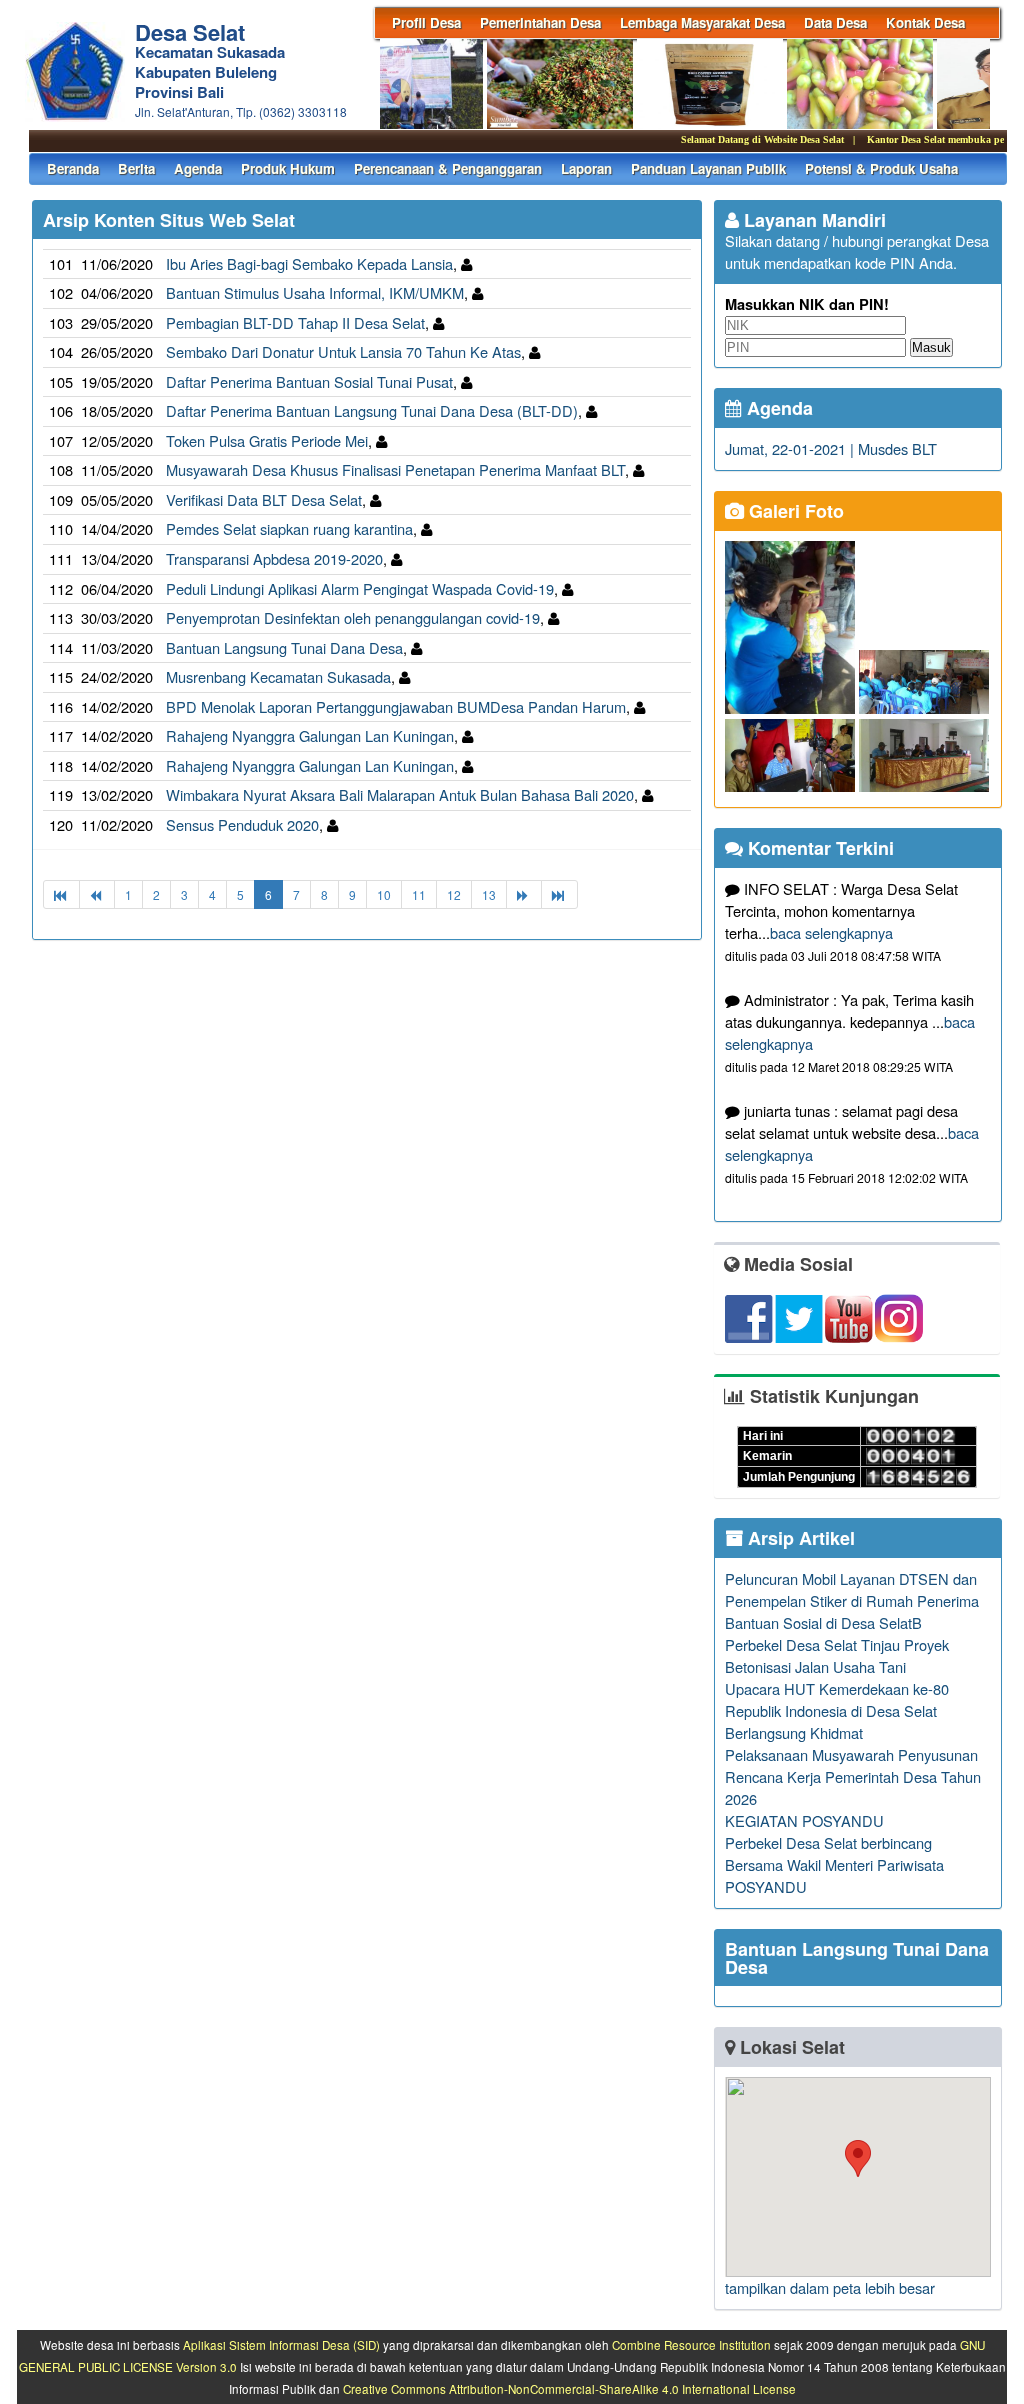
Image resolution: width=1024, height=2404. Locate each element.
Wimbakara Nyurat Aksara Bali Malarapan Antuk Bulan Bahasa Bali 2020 (400, 794)
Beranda (73, 168)
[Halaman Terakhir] (559, 894)
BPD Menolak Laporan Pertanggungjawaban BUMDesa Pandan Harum (396, 706)
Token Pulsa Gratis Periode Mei (267, 440)
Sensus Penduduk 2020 (242, 824)
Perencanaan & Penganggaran (448, 168)
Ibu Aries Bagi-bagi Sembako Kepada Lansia (309, 263)
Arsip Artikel (799, 1538)
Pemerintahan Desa (540, 22)
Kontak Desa (925, 22)
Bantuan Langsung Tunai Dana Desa (284, 647)
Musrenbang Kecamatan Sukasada (278, 676)
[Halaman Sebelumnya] (97, 894)
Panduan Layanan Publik (708, 168)
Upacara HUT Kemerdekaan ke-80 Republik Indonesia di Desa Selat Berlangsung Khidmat (837, 1710)
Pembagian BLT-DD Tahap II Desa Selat (295, 322)
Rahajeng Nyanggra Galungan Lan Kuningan (310, 735)
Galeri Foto (794, 511)
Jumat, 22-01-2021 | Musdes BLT (831, 448)
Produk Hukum (288, 168)
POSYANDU (766, 1886)
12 (454, 894)
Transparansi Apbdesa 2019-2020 (274, 558)
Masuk (931, 347)
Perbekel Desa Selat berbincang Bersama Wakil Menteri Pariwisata (834, 1853)
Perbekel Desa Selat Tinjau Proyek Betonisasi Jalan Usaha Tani (837, 1655)
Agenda (198, 168)
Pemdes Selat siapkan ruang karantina (289, 528)
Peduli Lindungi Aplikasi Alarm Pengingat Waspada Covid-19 (360, 588)
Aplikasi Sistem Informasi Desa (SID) (281, 2345)
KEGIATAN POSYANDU (804, 1820)
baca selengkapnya (831, 932)
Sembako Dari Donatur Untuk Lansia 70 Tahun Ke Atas (343, 351)
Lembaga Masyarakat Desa (702, 22)
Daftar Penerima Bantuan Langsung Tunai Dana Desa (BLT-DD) (372, 410)
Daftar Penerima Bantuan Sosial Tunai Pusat (309, 381)
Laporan (586, 168)
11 (419, 894)
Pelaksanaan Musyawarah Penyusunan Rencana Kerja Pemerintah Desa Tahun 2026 (853, 1776)
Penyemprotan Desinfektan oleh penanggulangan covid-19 (353, 617)
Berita (136, 168)
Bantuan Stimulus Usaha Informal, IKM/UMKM (315, 292)
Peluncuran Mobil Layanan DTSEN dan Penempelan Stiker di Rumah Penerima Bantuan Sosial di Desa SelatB (852, 1600)
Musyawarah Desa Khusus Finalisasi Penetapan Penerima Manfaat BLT (395, 469)
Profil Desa (426, 22)
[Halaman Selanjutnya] (524, 894)
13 (489, 894)
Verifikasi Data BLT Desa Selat (264, 499)
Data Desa (835, 22)
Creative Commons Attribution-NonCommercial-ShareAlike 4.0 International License (569, 2389)
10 (384, 894)
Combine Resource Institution (691, 2345)
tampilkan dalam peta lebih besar (830, 2287)
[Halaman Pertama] (61, 894)
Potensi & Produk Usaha (881, 168)
